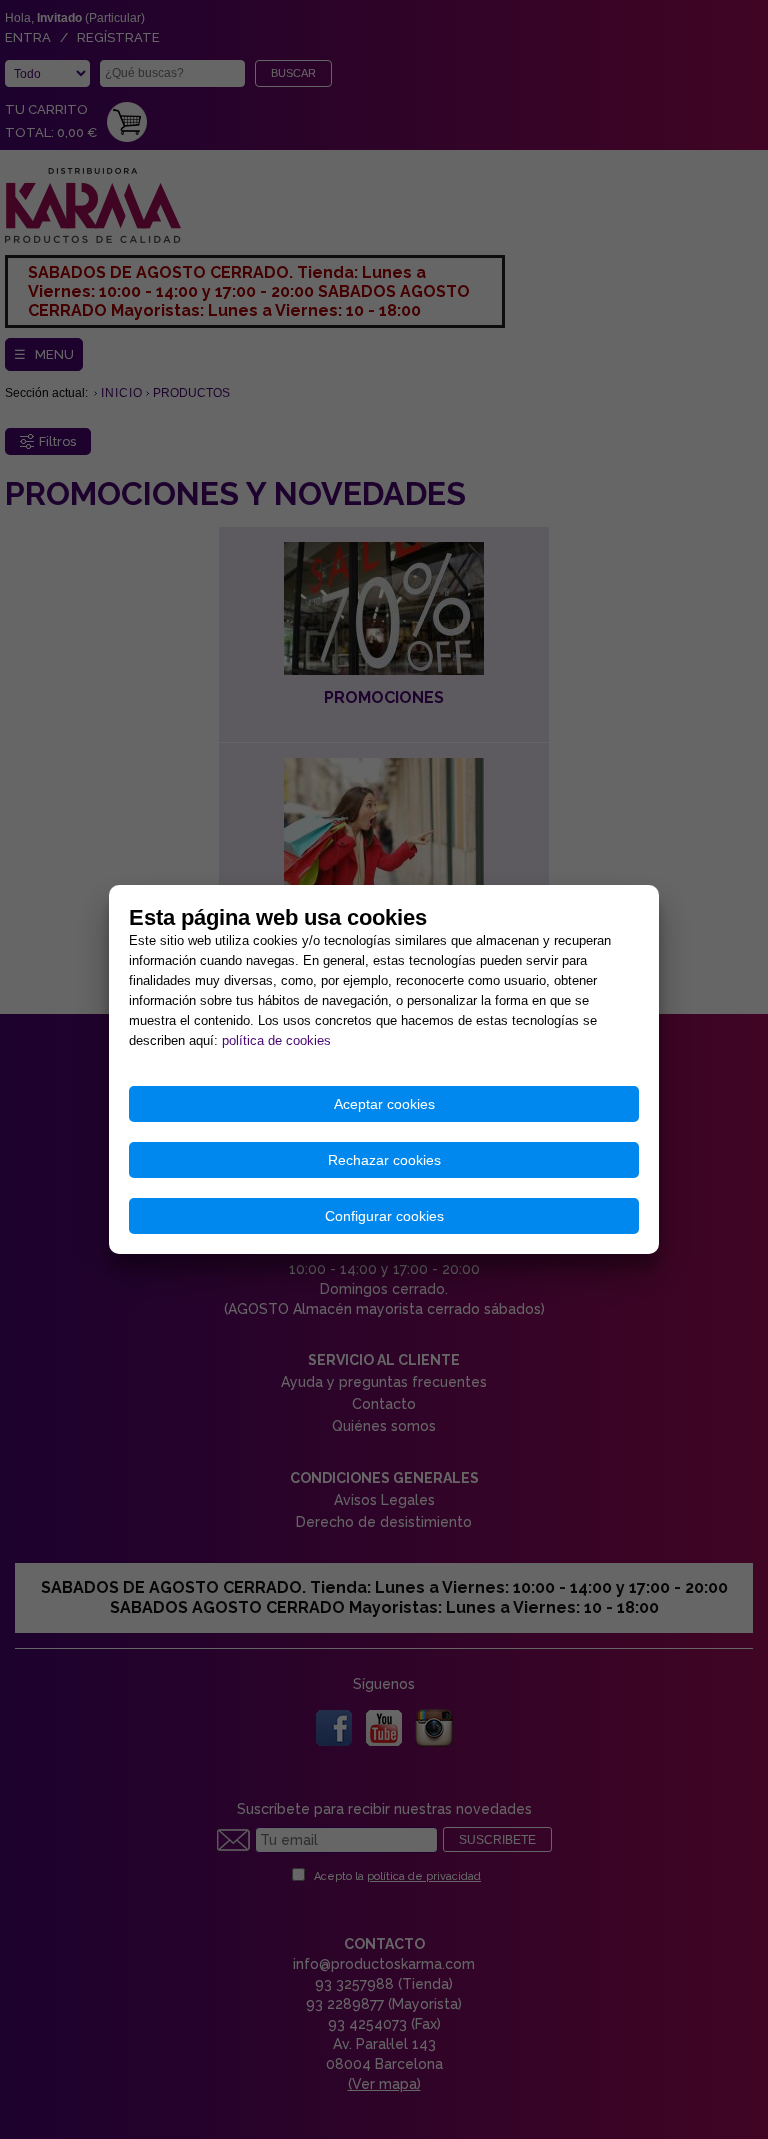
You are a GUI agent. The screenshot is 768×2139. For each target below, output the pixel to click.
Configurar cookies (384, 1216)
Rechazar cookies (384, 1160)
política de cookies (276, 1040)
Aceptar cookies (384, 1104)
